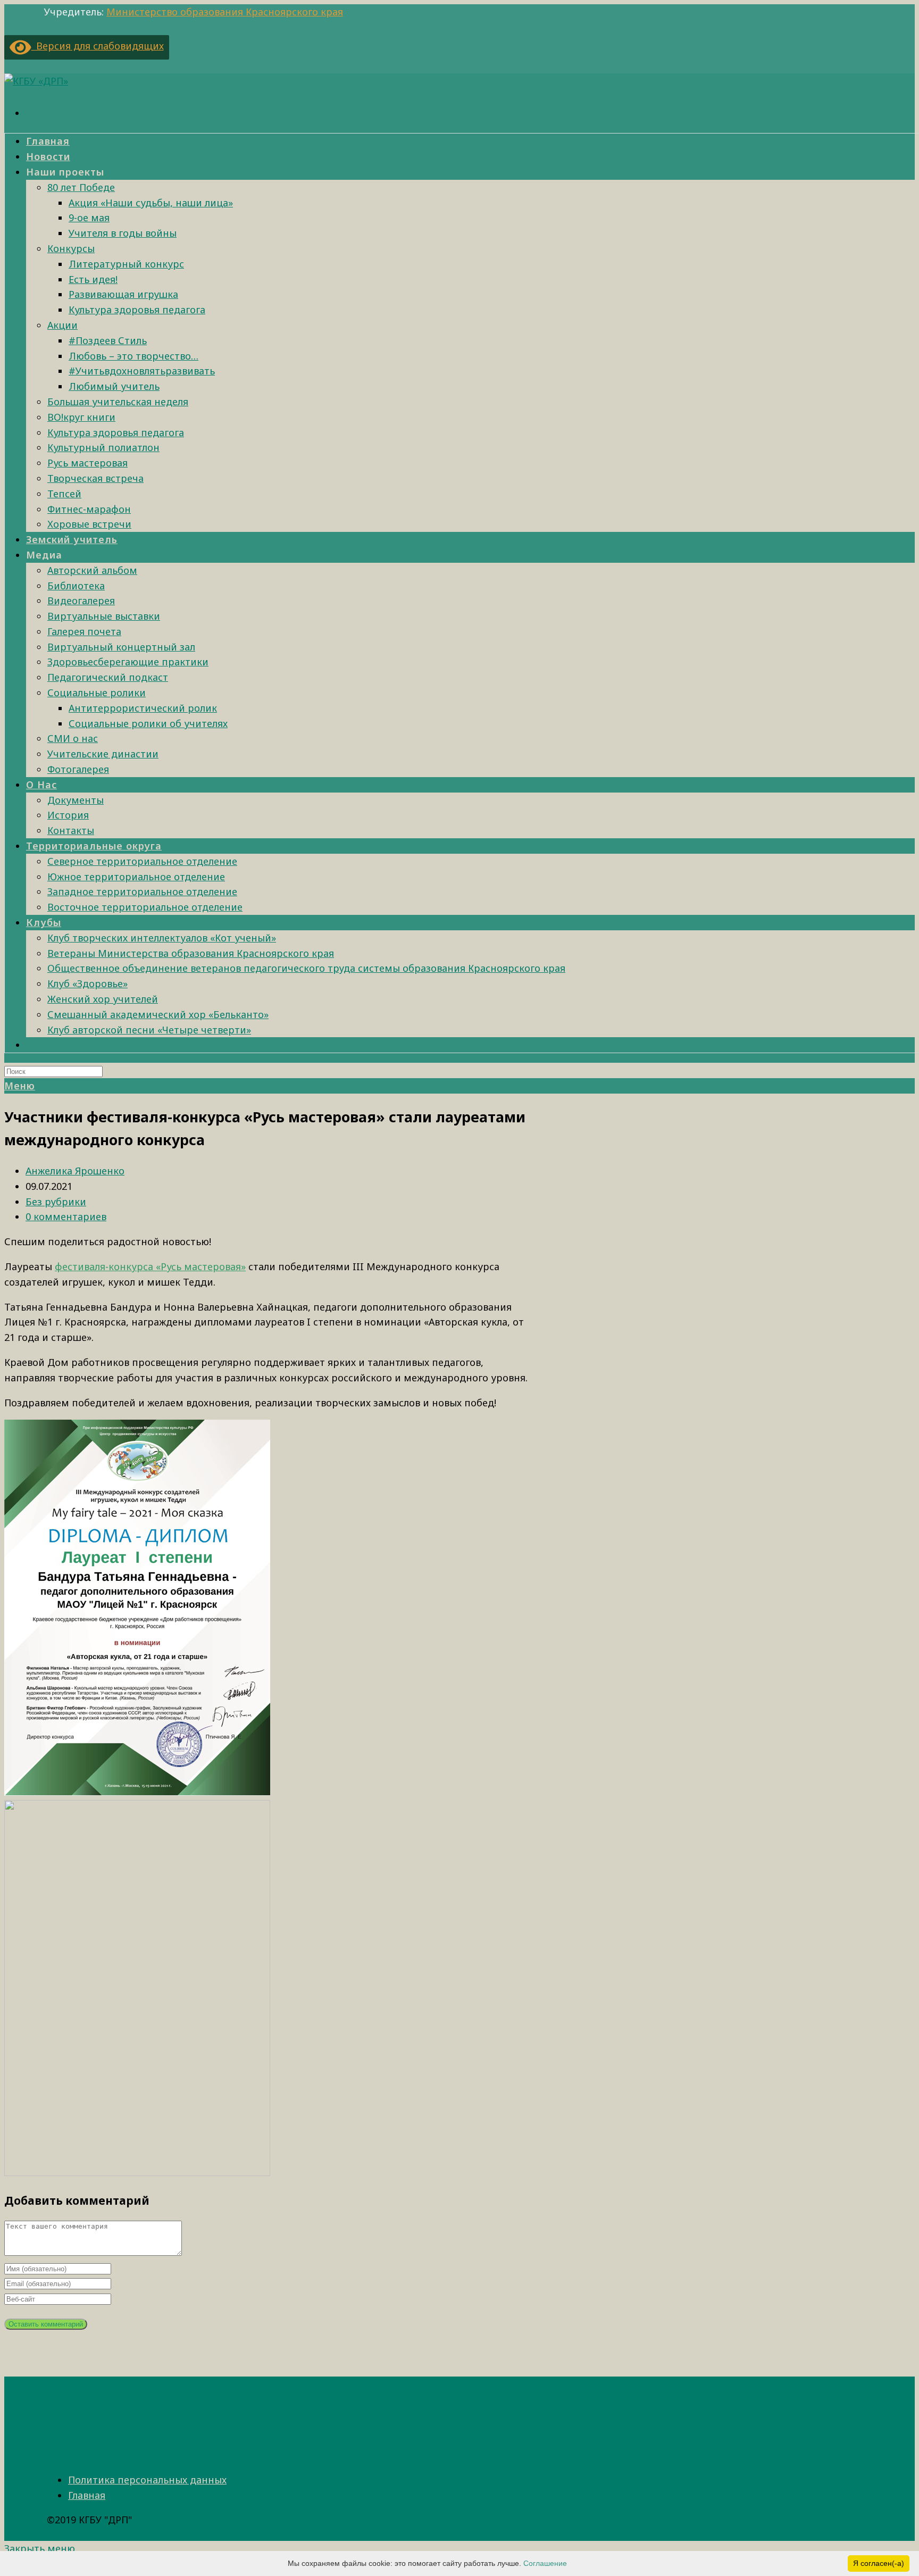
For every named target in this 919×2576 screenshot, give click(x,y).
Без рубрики (56, 1202)
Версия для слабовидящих (98, 46)
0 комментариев (66, 1216)
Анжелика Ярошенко (75, 1171)
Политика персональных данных (147, 2480)
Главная (87, 2495)
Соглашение (545, 2563)
